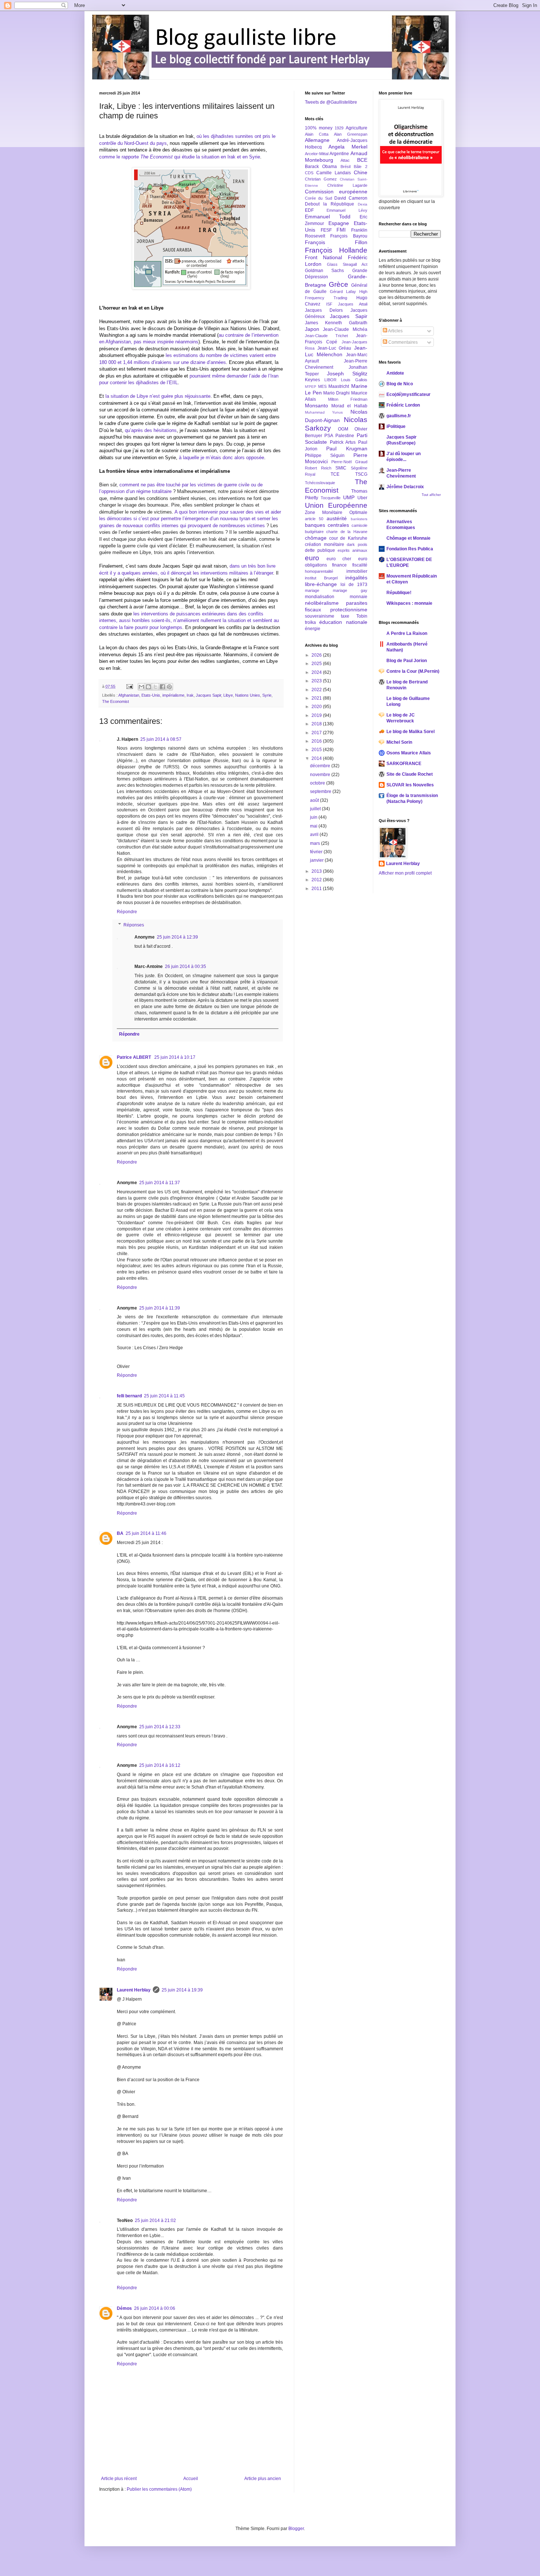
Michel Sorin (399, 742)
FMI (341, 230)
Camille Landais (334, 173)
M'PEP (311, 387)
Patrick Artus (343, 442)
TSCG (361, 474)
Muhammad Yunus (324, 412)
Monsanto (316, 405)
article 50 (314, 519)
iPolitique (396, 426)
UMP (349, 497)
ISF (329, 304)
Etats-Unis (151, 695)
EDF (309, 210)
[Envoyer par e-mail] (141, 687)
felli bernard (129, 1396)
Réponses (134, 925)
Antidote (395, 373)
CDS (309, 173)
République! (399, 593)
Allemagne (317, 140)
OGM (343, 429)
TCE (335, 474)
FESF (326, 230)
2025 (317, 664)
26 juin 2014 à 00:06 (155, 2308)
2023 (317, 681)
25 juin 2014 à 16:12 (160, 1765)
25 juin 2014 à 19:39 (182, 1990)
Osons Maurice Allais (409, 753)
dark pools (357, 544)
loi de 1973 (354, 585)
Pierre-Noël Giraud (349, 462)
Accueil (191, 2479)
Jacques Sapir (208, 695)
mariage (312, 590)
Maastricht (339, 386)
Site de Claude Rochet (410, 774)
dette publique (320, 550)
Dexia (363, 204)
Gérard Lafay (343, 292)
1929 (339, 128)
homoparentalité (319, 571)
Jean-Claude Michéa (345, 329)
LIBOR (330, 380)
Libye (228, 695)
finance (339, 565)
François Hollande (336, 250)
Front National (323, 257)
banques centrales (327, 525)
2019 (317, 715)
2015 (317, 750)
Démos (124, 2308)
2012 (317, 880)
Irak (190, 695)
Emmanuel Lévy (347, 210)
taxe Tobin (354, 616)
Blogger (296, 2529)
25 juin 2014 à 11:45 (164, 1396)
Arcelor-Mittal (317, 154)
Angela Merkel (348, 147)
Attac (345, 160)
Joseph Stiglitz (347, 374)
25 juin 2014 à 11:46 (146, 1533)
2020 (317, 707)
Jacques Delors (324, 310)
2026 (317, 655)
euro (312, 558)
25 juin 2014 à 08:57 (161, 739)
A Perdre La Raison (407, 633)
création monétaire (325, 544)
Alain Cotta (317, 134)
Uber (362, 498)
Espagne (339, 223)
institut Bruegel (321, 578)
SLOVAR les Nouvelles (410, 785)
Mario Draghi (336, 393)
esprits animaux (352, 550)
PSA (329, 436)
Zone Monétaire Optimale (336, 512)
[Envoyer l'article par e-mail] (129, 686)
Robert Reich (318, 468)
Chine (361, 172)
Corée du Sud (318, 198)
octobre (318, 783)
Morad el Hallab (349, 406)
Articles (395, 331)
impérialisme (173, 695)
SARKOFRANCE (404, 764)
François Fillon (336, 242)
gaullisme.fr (399, 416)
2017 (317, 733)
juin (314, 817)
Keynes (312, 380)
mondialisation (320, 597)
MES (322, 386)
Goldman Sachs (324, 271)
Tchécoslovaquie (320, 483)
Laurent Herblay (134, 1990)
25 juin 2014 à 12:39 (177, 937)
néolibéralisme (322, 603)
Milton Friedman (348, 399)
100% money (319, 128)
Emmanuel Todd (328, 217)
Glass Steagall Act (347, 264)
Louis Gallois (354, 380)
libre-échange (321, 584)
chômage (316, 538)
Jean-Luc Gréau (334, 348)
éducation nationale (343, 622)
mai (314, 826)
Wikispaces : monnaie (409, 603)
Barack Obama (321, 167)
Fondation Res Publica (410, 549)
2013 (317, 871)
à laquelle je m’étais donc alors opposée (222, 458)
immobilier (357, 571)
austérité (337, 518)
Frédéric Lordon (403, 405)
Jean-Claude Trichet (326, 336)
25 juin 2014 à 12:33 (160, 1727)
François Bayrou (349, 236)
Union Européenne (336, 505)
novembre (321, 775)
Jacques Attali (353, 304)
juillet (316, 809)
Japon (312, 329)
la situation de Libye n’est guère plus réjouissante (158, 396)
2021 (317, 698)
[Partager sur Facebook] (162, 687)
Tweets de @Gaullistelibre (331, 102)
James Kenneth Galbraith (336, 323)
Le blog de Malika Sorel (411, 732)
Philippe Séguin (325, 455)
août (315, 800)
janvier (317, 860)
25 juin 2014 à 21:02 (155, 2220)
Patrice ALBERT (134, 1057)
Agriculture (357, 128)
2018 (317, 724)
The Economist (116, 701)
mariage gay (350, 590)
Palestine (345, 436)
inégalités (356, 578)
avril (315, 835)
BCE (362, 160)
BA (120, 1533)
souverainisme (320, 616)
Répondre (127, 912)
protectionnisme (349, 610)
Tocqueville (331, 498)
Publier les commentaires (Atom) (159, 2489)
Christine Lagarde (347, 185)
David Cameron (351, 198)
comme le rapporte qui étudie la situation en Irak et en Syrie (180, 157)
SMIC (341, 468)
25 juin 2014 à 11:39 (160, 1308)
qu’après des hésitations (151, 430)
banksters (359, 519)
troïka (310, 622)
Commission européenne (336, 192)
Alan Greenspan (351, 134)
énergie (313, 629)
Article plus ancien (263, 2479)
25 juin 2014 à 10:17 (175, 1057)
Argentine (339, 154)
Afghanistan (129, 695)
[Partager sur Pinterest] (169, 687)
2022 (317, 690)
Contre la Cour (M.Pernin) (413, 671)
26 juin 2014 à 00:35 (186, 967)
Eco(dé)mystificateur (408, 394)
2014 (317, 758)
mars (316, 843)
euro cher (339, 559)
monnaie (359, 597)
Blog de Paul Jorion (407, 661)
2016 (317, 741)
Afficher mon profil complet (405, 873)
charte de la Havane (347, 532)
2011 (317, 889)
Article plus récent (119, 2479)
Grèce (339, 284)
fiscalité (360, 565)
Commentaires (402, 342)
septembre (321, 792)
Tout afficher (431, 495)
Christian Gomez (321, 179)
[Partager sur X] (155, 687)
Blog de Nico (400, 384)
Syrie (267, 695)
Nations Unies (248, 695)
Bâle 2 (360, 167)
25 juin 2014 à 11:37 (160, 1183)
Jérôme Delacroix (405, 487)
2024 (317, 672)
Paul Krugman (347, 449)
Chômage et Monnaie (408, 538)
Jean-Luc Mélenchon (336, 351)
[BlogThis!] (148, 687)
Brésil (345, 167)
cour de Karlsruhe (348, 538)
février (317, 852)
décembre (321, 766)
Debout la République (330, 204)
